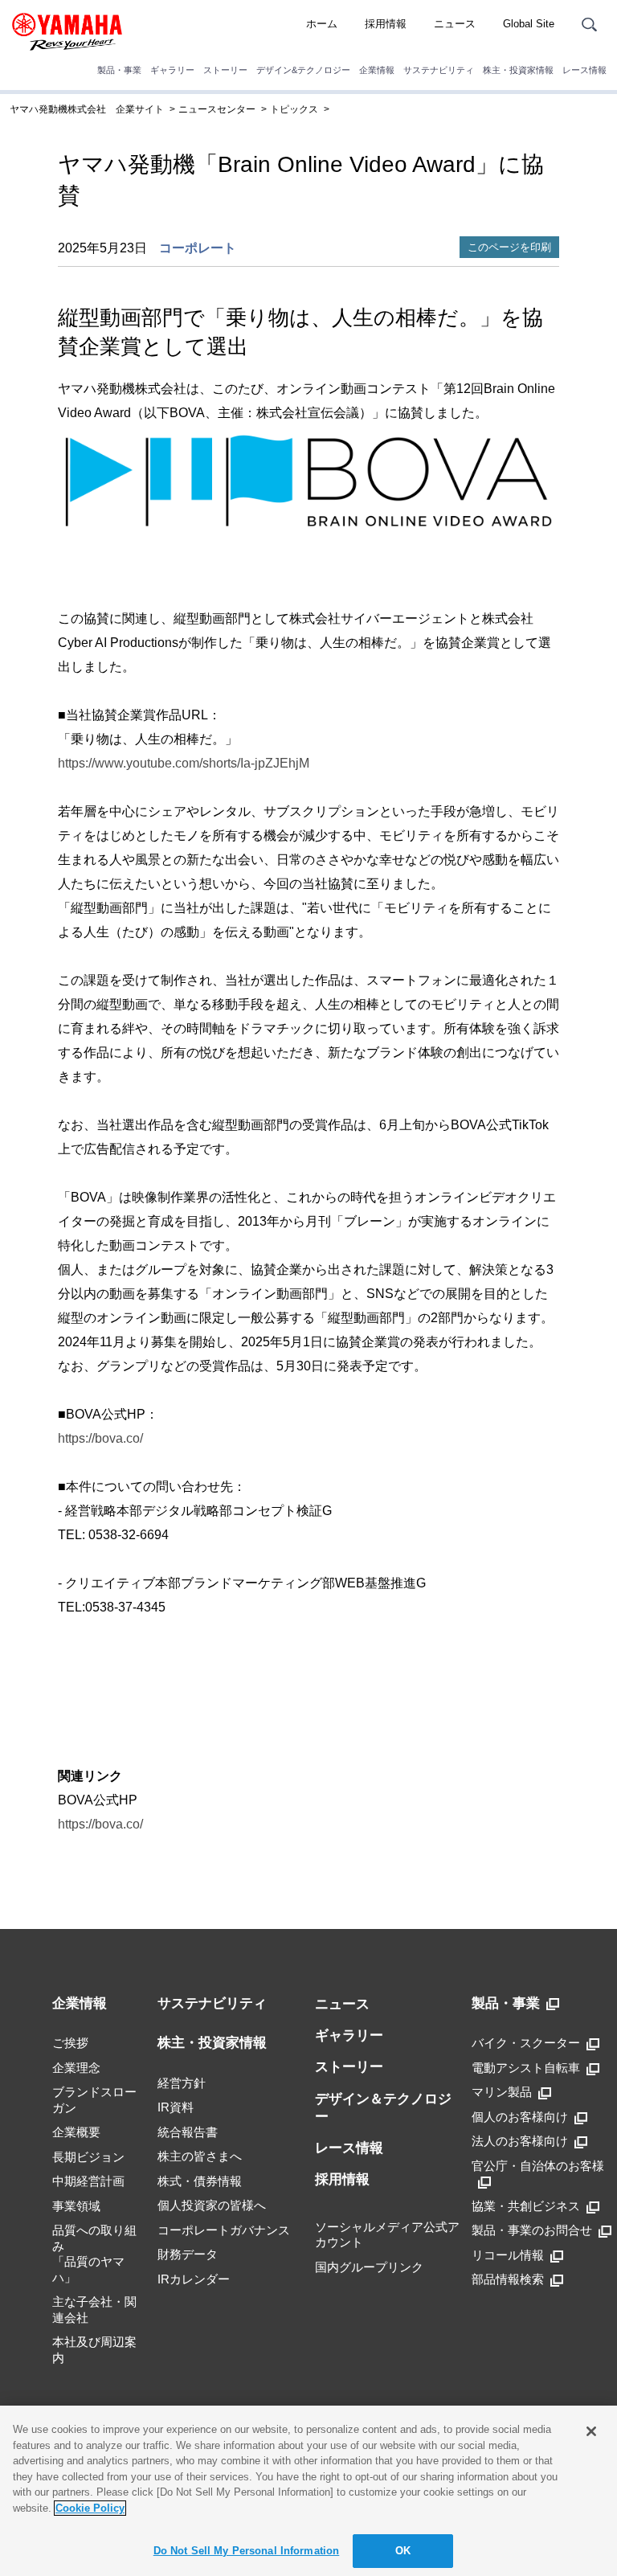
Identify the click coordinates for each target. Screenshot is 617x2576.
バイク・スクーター (526, 2043)
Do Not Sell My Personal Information (247, 2551)
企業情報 (377, 70)
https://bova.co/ (100, 1438)
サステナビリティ (439, 70)
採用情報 (386, 24)
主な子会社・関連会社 (94, 2310)
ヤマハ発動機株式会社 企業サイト (87, 109)
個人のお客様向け (520, 2117)
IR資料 (176, 2107)
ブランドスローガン (94, 2100)
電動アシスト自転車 (526, 2068)
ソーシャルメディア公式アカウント (387, 2235)
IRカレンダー (194, 2279)
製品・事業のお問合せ (532, 2230)
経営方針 (182, 2083)
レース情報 (584, 70)
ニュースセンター (217, 109)
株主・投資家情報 (518, 70)
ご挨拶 (70, 2043)
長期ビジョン (88, 2157)
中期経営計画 (88, 2181)
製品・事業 (119, 70)
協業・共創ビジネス (526, 2206)
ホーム (322, 24)
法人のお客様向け (520, 2141)
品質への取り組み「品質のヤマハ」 (94, 2254)
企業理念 (76, 2068)
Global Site (529, 24)
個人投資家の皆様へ (212, 2205)
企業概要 (76, 2132)
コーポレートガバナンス (224, 2230)
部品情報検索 (508, 2279)
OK (403, 2551)
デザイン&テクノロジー (303, 70)
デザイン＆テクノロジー (383, 2108)
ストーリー (225, 70)
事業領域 (76, 2206)
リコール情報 (508, 2255)
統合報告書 (188, 2132)
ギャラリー (172, 70)
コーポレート (198, 248)
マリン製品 (502, 2092)
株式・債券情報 (200, 2181)
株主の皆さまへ (200, 2156)
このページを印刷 (509, 247)
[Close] (591, 2431)
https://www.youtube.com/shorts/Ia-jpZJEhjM (184, 763)
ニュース (455, 24)
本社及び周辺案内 (94, 2350)
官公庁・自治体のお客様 (538, 2166)
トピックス (294, 109)
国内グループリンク (369, 2267)
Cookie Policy (90, 2508)
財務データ (188, 2254)
